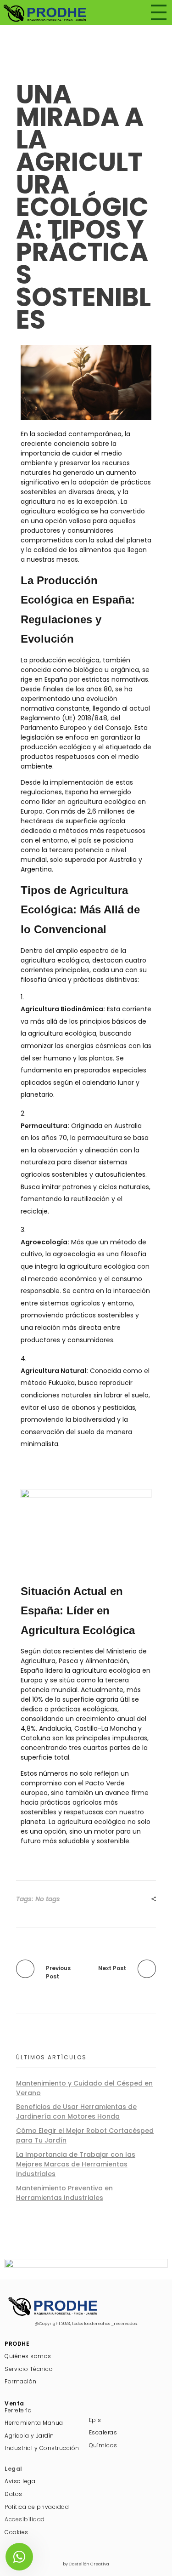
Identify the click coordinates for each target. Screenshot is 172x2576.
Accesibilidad (25, 2519)
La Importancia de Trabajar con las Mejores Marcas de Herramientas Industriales (76, 2164)
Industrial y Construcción (42, 2448)
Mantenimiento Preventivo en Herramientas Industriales (64, 2193)
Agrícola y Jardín (29, 2436)
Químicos (103, 2445)
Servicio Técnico (29, 2369)
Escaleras (103, 2432)
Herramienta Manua (34, 2423)
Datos (14, 2494)
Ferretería (18, 2410)
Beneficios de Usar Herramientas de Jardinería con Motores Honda (76, 2112)
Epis (95, 2420)
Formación (21, 2381)
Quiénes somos (28, 2356)
